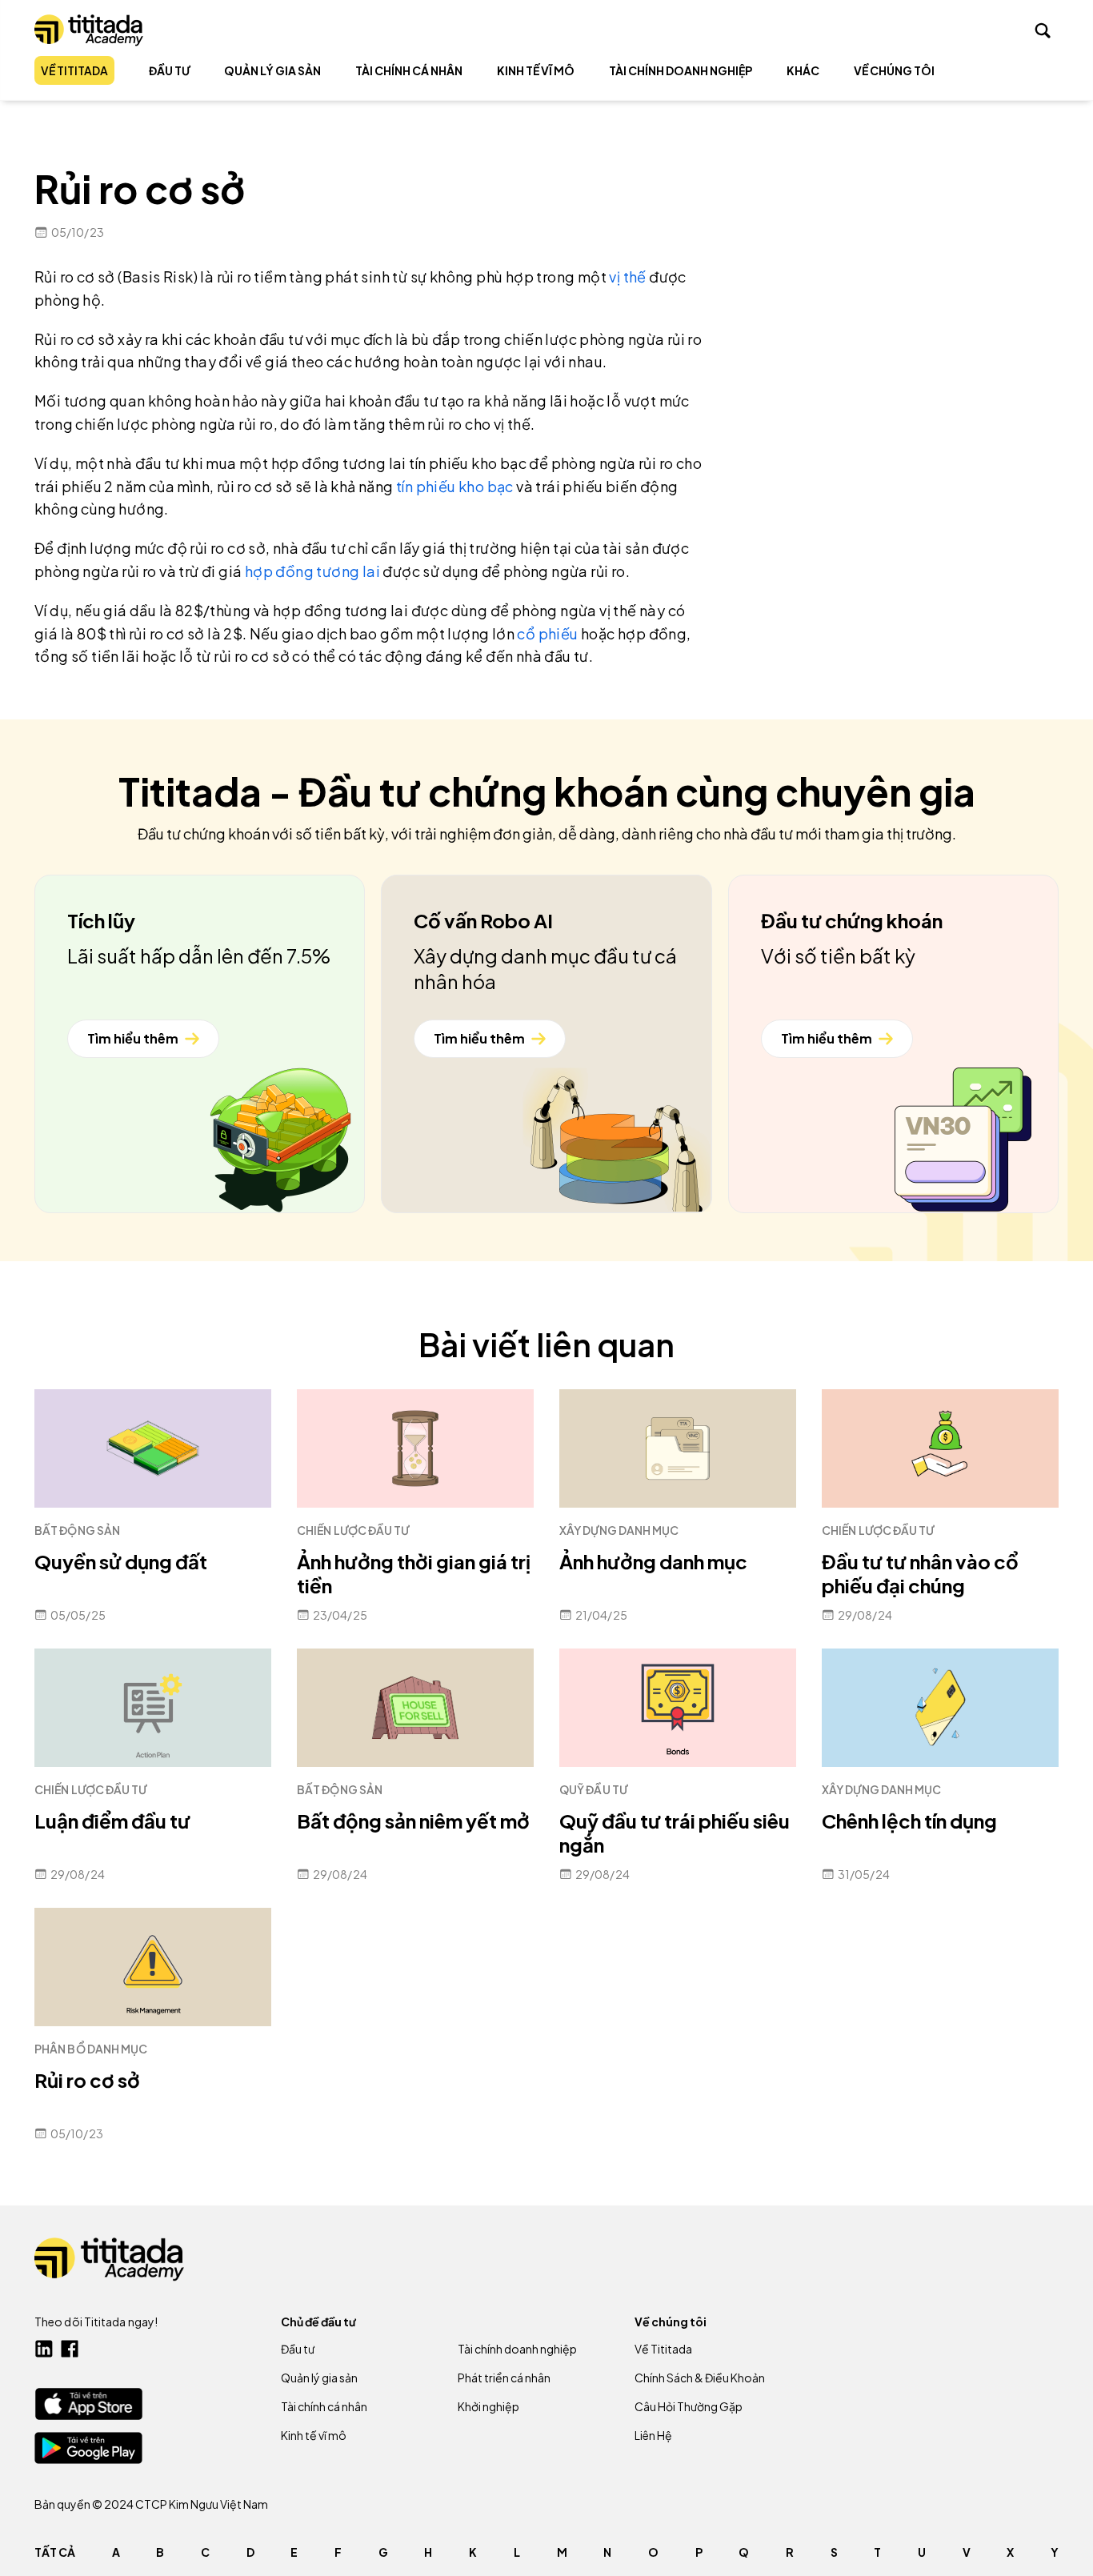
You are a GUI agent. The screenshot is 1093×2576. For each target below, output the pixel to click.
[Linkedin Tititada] (44, 2349)
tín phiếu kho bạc (455, 486)
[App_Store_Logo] (88, 2404)
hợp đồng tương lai (312, 571)
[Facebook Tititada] (70, 2349)
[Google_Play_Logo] (88, 2448)
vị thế (627, 276)
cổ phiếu (547, 633)
